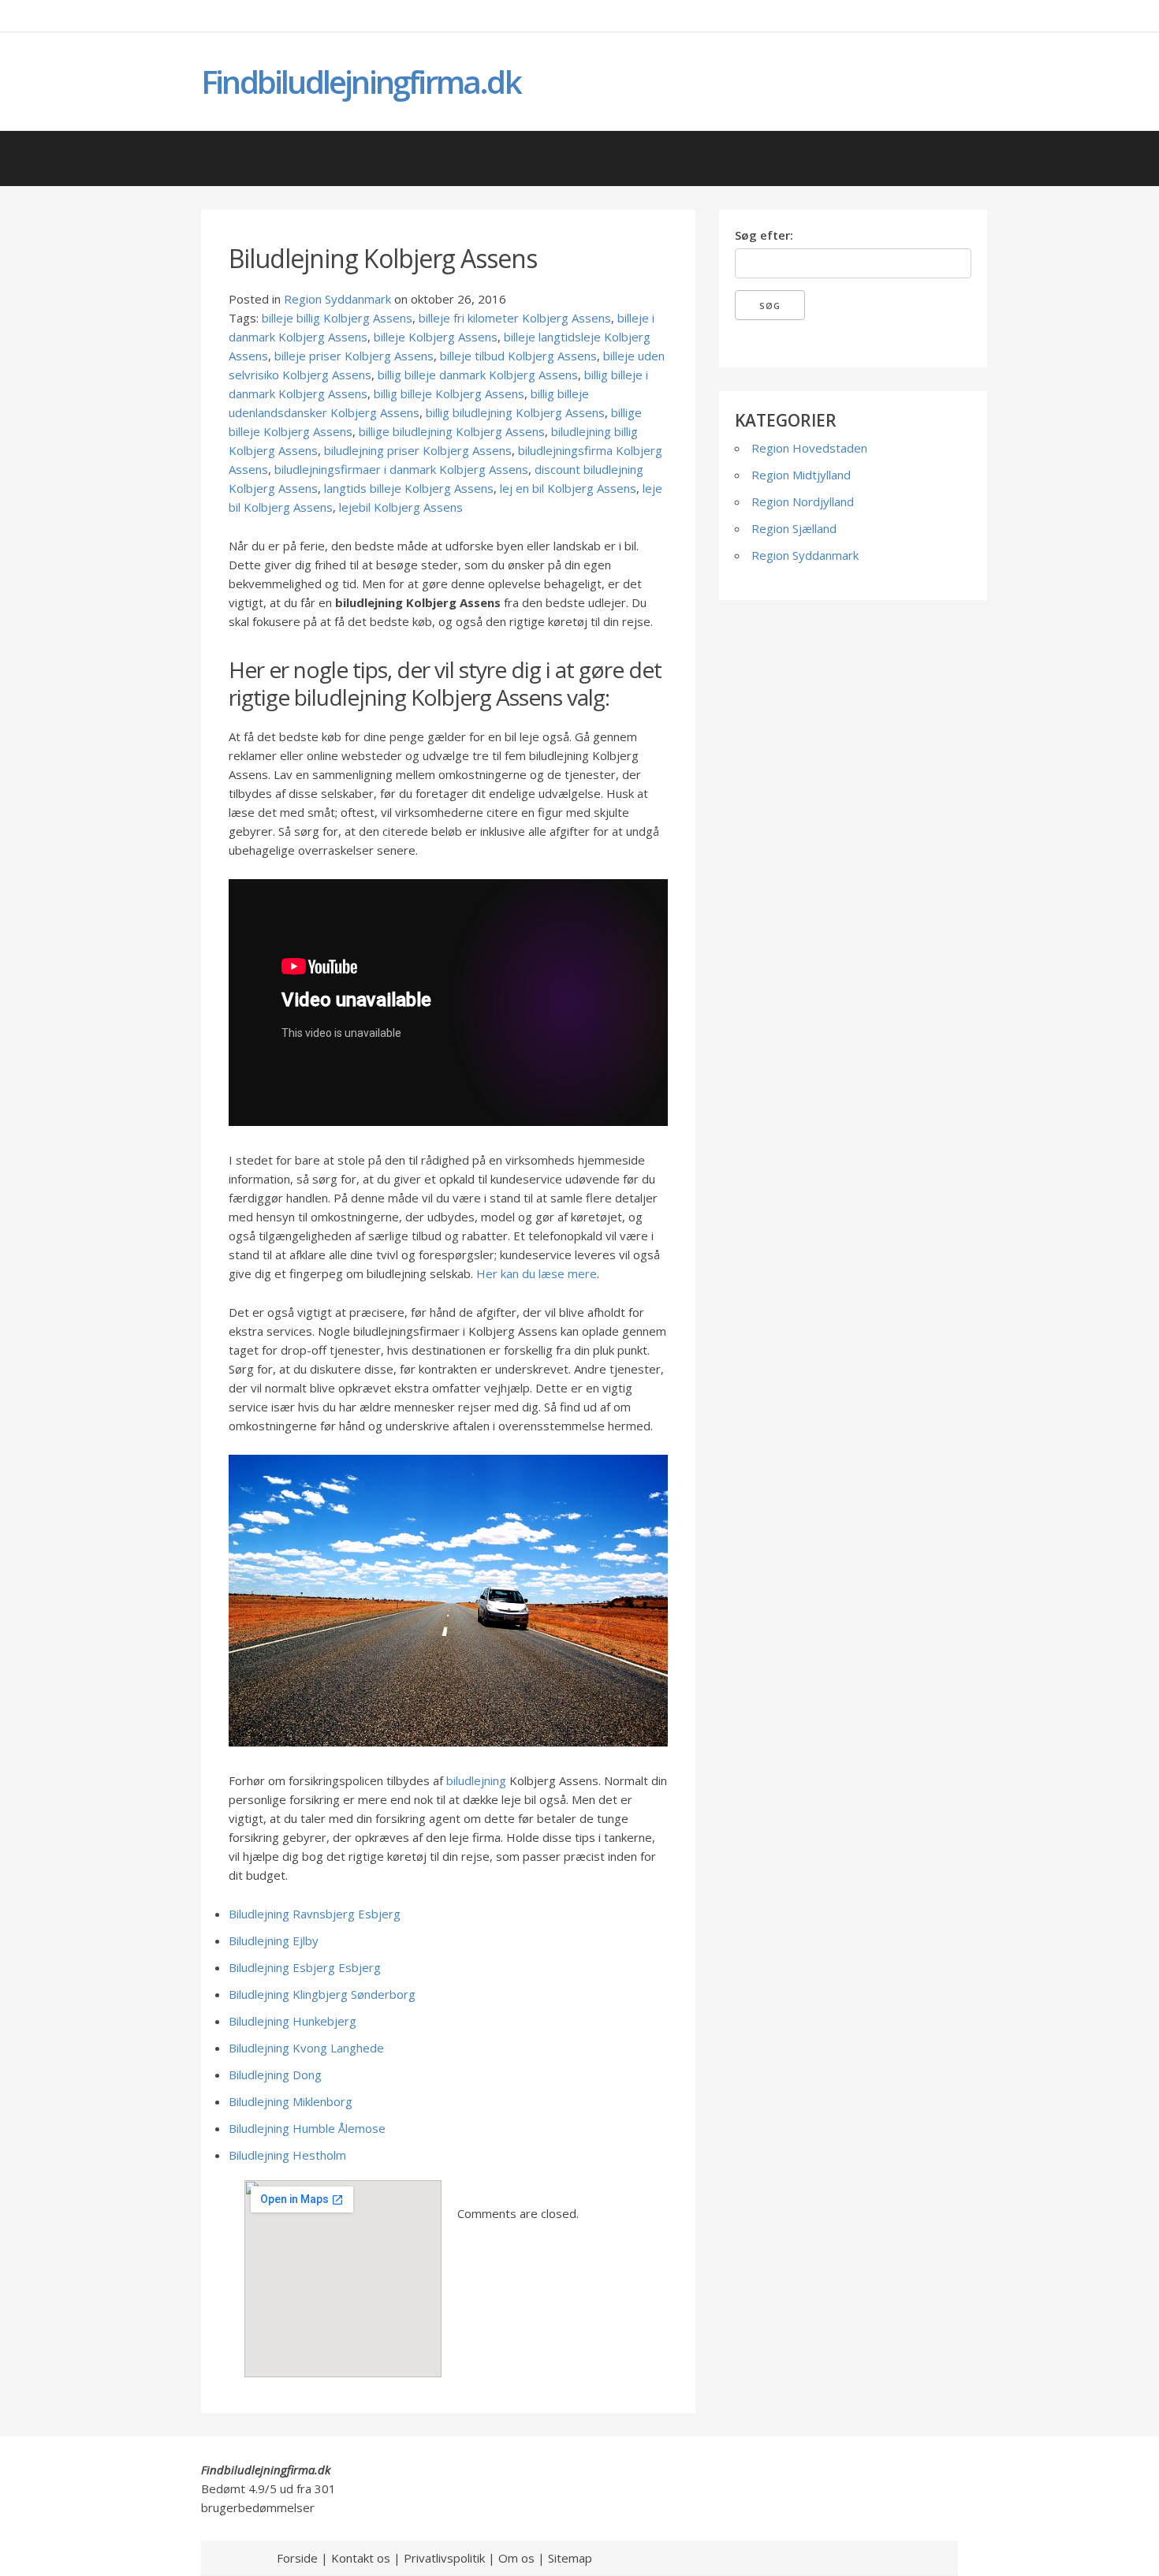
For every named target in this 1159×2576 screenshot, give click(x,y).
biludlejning (476, 1780)
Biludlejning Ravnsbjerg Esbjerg (315, 1914)
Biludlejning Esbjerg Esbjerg (305, 1967)
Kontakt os (361, 2558)
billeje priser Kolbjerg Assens (354, 356)
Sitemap (570, 2558)
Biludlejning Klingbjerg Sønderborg (322, 1994)
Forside (297, 2558)
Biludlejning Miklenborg (291, 2101)
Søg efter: (764, 235)
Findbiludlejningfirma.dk (361, 82)
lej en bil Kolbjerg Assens (568, 488)
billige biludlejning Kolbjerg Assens (452, 431)
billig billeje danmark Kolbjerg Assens (478, 375)
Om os (516, 2558)
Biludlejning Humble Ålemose (307, 2128)
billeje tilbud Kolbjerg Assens (518, 356)
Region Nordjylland (803, 501)
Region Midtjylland (801, 475)
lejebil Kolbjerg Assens (401, 507)
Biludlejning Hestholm (287, 2155)
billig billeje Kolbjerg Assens (449, 393)
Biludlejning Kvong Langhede (306, 2048)
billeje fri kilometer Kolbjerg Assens (515, 318)
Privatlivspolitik (444, 2558)
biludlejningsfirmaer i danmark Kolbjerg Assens (401, 469)
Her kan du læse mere (537, 1273)
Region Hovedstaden (809, 448)
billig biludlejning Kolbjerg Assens (515, 412)
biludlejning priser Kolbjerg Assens (418, 450)
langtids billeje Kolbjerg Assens (409, 488)
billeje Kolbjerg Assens (436, 337)
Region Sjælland (794, 528)
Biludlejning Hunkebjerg (293, 2021)
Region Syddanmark (337, 299)
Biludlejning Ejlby (274, 1940)
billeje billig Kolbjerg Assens (337, 318)
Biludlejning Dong (275, 2075)
